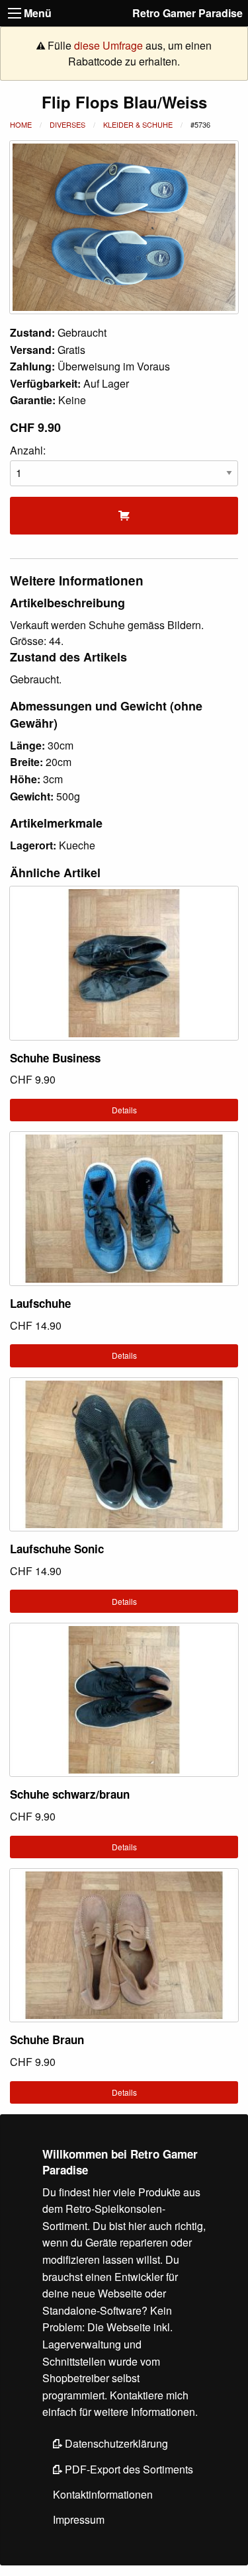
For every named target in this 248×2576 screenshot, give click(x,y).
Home (21, 124)
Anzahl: (28, 450)
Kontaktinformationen (103, 2494)
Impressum (79, 2519)
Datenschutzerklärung (115, 2443)
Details (124, 1110)
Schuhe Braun (47, 2039)
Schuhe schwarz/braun (70, 1794)
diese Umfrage (108, 45)
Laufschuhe (40, 1303)
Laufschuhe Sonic (57, 1549)
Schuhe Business (55, 1058)
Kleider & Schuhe (138, 124)
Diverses (67, 124)
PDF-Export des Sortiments (128, 2469)
